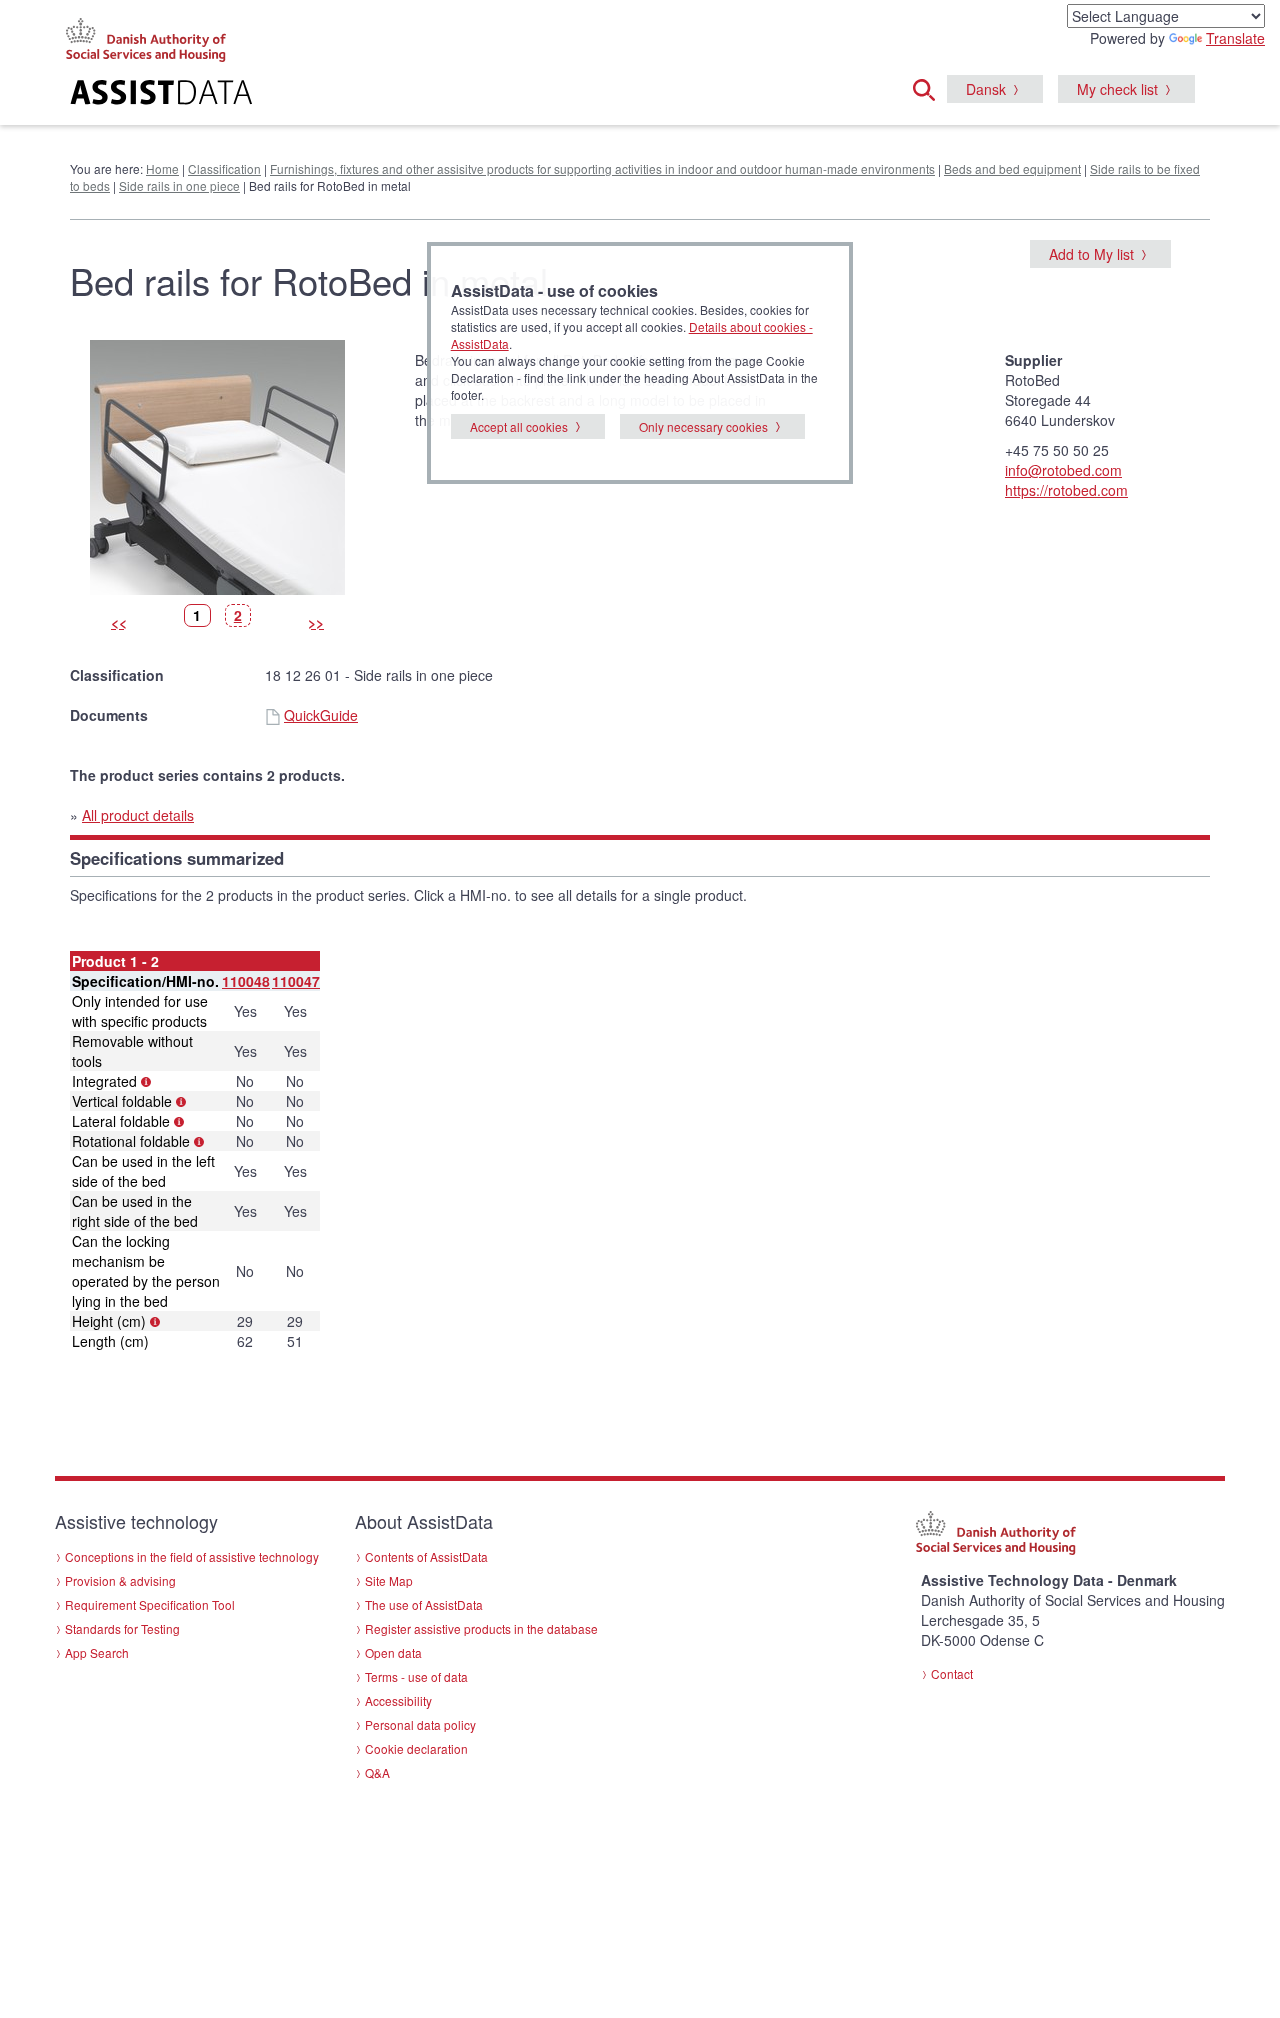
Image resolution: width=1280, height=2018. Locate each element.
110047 (296, 981)
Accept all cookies (519, 426)
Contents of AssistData (426, 1556)
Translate (1235, 38)
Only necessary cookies (703, 426)
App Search (97, 1652)
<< (119, 622)
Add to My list (1091, 254)
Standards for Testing (122, 1628)
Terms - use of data (416, 1676)
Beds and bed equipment (1012, 168)
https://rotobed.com (1066, 490)
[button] (930, 87)
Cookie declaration (416, 1748)
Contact (952, 1673)
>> (316, 622)
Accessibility (398, 1700)
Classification (224, 168)
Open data (393, 1652)
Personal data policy (420, 1724)
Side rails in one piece (179, 185)
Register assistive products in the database (481, 1628)
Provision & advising (120, 1580)
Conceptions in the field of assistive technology (192, 1556)
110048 (246, 981)
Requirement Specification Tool (150, 1604)
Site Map (389, 1580)
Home (162, 168)
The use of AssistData (424, 1604)
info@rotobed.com (1063, 470)
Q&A (377, 1772)
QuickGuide (321, 715)
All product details (138, 815)
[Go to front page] (396, 95)
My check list (1117, 89)
